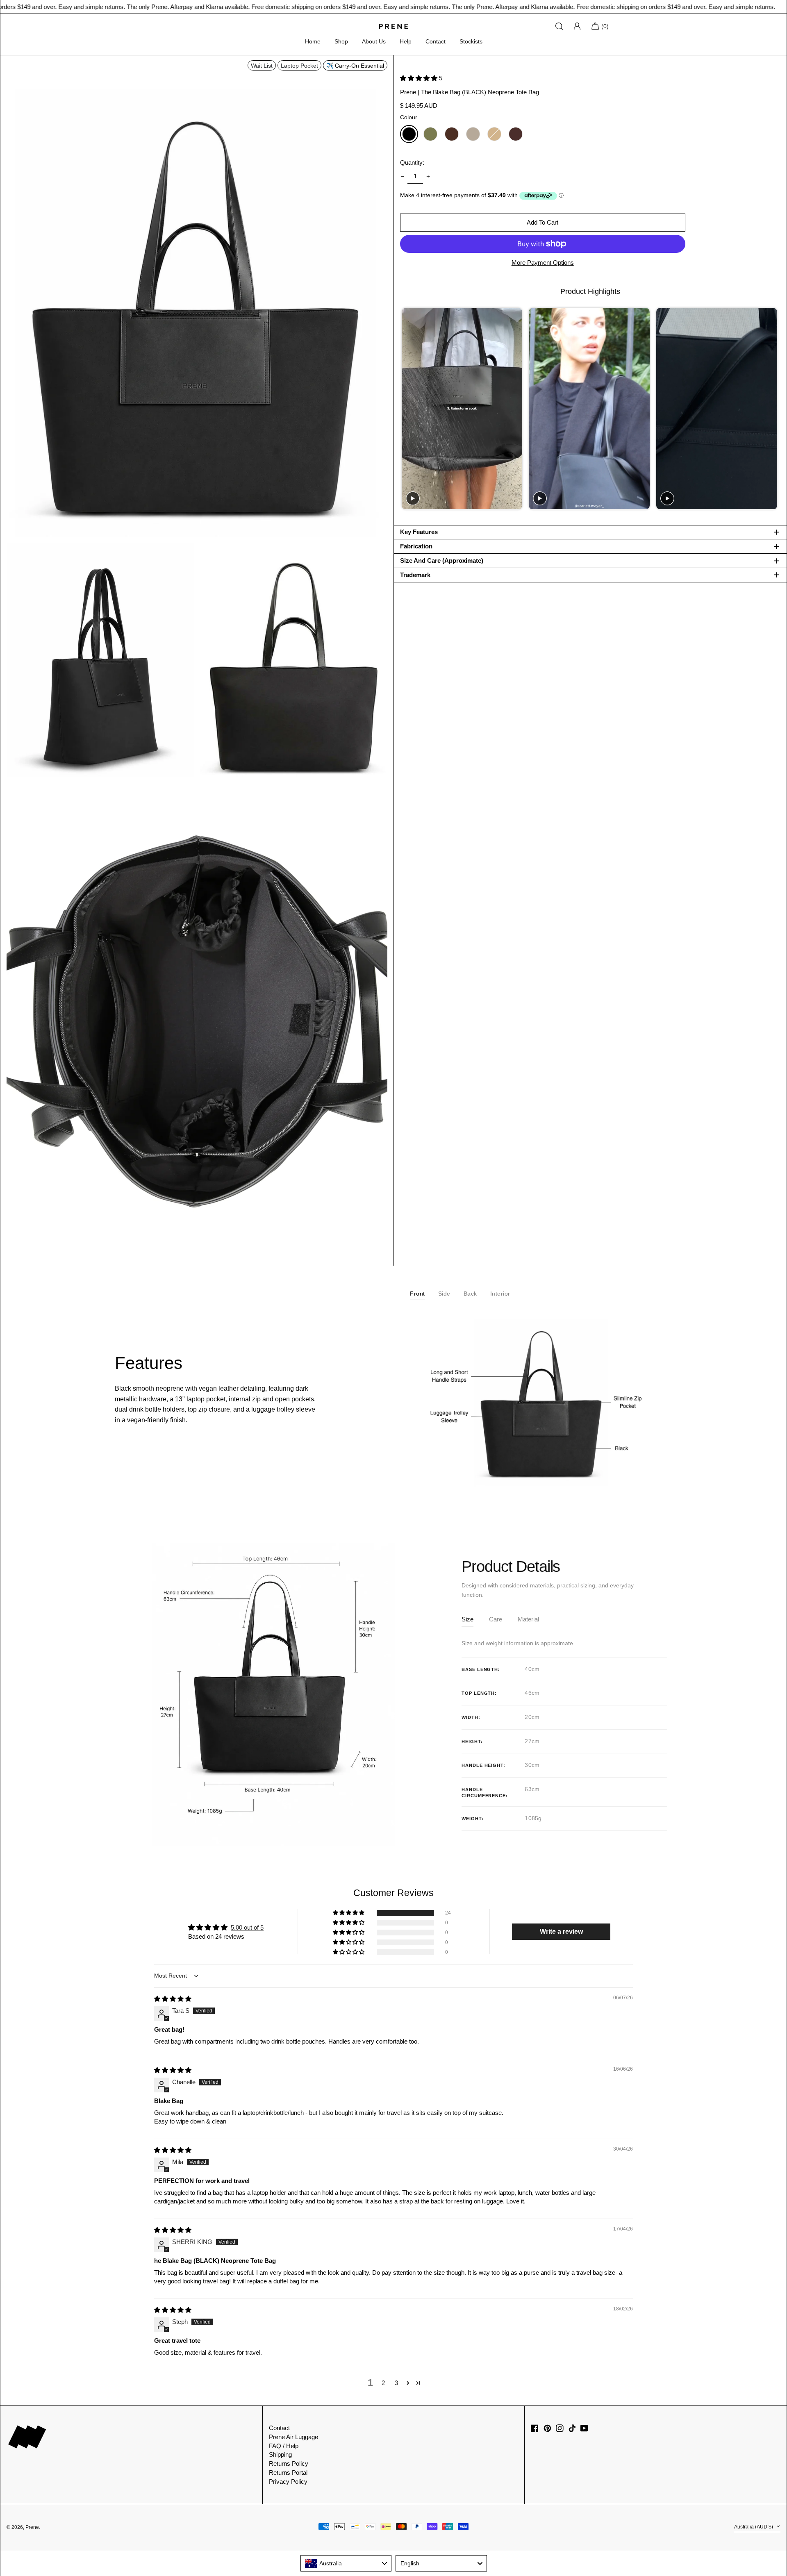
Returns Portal (288, 2473)
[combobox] (346, 2563)
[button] (197, 299)
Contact (436, 41)
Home (313, 41)
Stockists (471, 41)
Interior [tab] (500, 1294)
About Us (374, 41)
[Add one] (428, 177)
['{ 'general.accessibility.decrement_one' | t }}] (402, 177)
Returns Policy (289, 2463)
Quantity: (412, 163)
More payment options (543, 263)
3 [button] (396, 2383)
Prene (32, 2527)
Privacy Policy (288, 2482)
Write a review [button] (561, 1931)
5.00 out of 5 (247, 1927)
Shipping (280, 2454)
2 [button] (383, 2383)
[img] (173, 1999)
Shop (341, 41)
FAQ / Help (284, 2446)
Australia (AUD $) (754, 2527)
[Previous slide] (407, 409)
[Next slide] (773, 409)
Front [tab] (417, 1294)
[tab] (467, 1621)
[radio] (409, 134)
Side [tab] (444, 1294)
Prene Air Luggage (293, 2437)
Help (406, 41)
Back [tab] (470, 1294)
